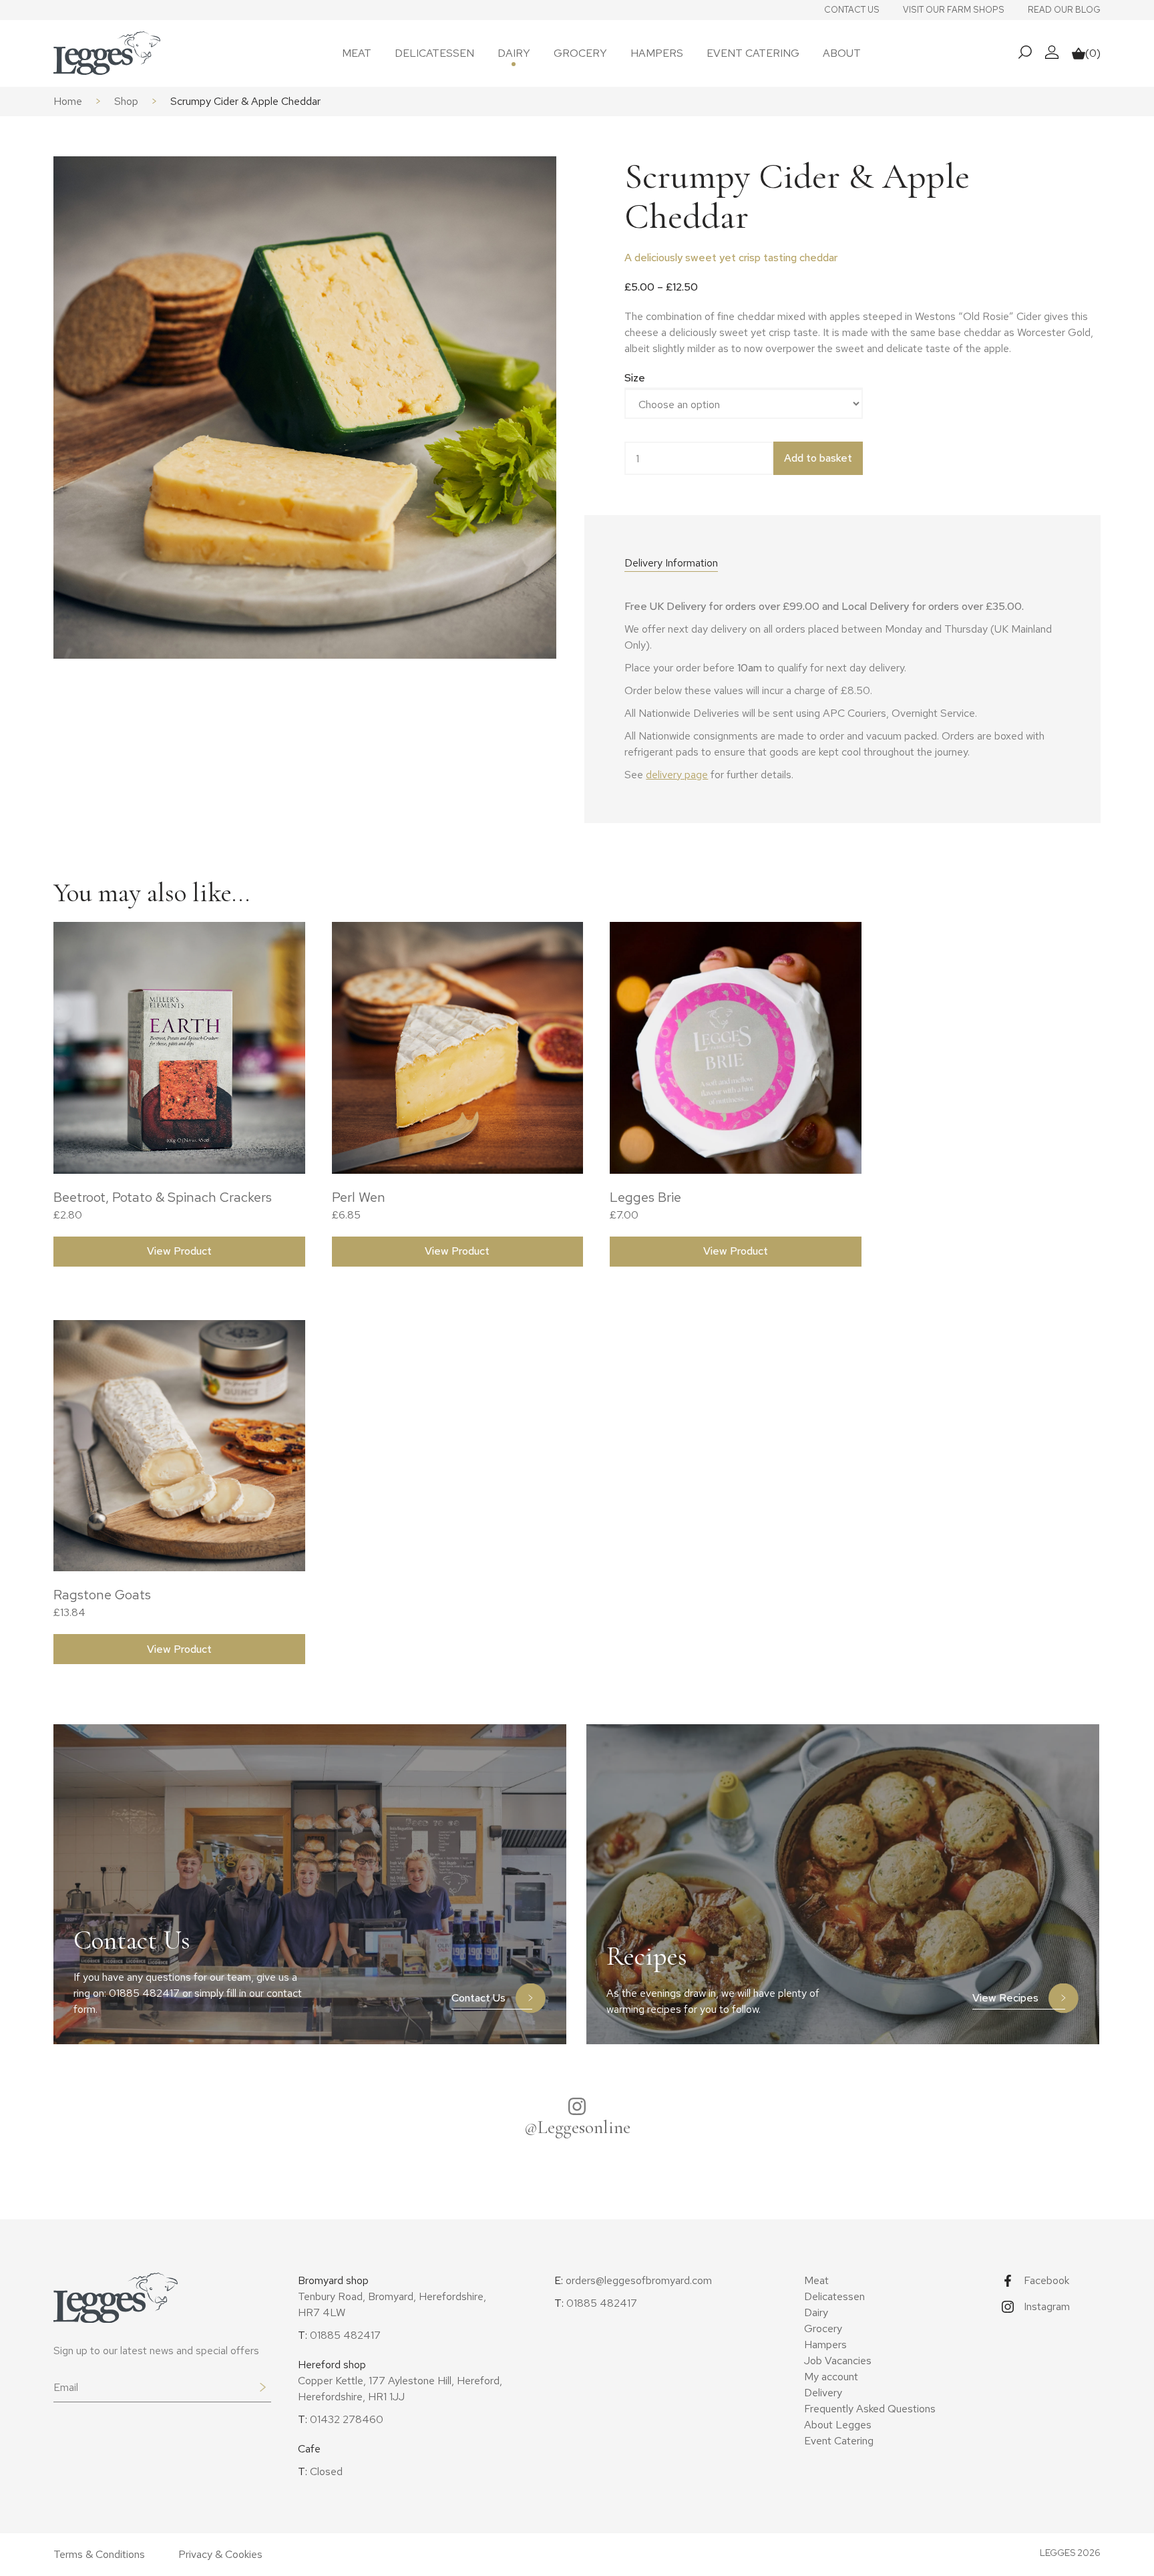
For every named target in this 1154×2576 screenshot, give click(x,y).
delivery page (677, 775)
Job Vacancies (838, 2361)
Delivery (823, 2393)
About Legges (838, 2425)
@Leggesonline (577, 2127)
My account (831, 2377)
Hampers (657, 53)
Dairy (514, 53)
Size (635, 378)
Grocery (580, 53)
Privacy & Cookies (220, 2554)
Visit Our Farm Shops (954, 10)
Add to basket (818, 458)
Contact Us (852, 10)
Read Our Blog (1064, 10)
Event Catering (753, 53)
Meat (357, 53)
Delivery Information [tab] (671, 563)
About (842, 53)
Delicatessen (434, 53)
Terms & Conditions (99, 2554)
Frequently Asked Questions (870, 2409)
